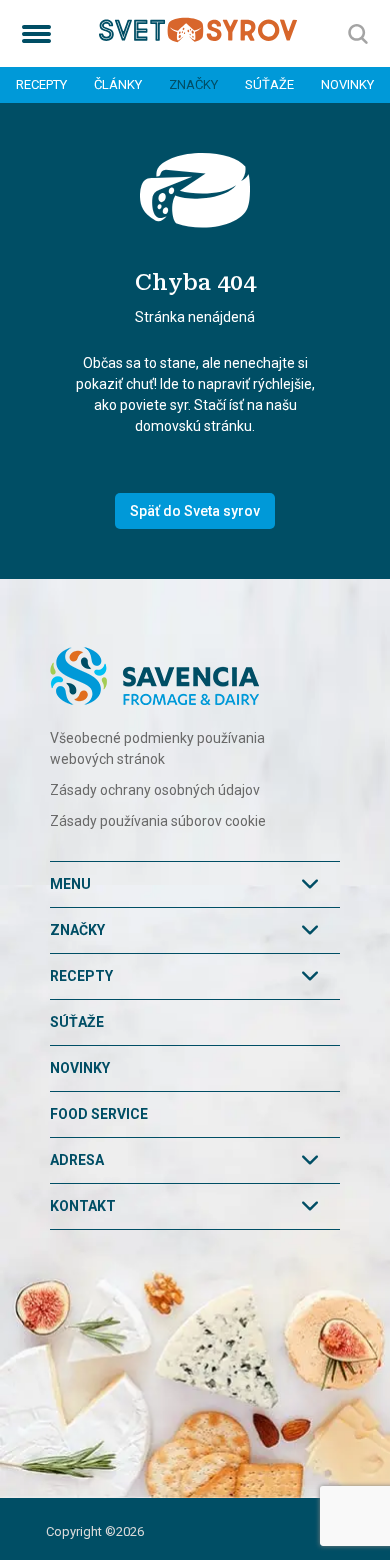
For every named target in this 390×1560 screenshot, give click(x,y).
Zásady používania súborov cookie (158, 821)
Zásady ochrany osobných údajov (155, 790)
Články (118, 84)
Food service (99, 1114)
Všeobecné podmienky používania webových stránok (157, 748)
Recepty (41, 84)
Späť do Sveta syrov (195, 511)
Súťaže (269, 84)
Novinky (347, 84)
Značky (193, 84)
